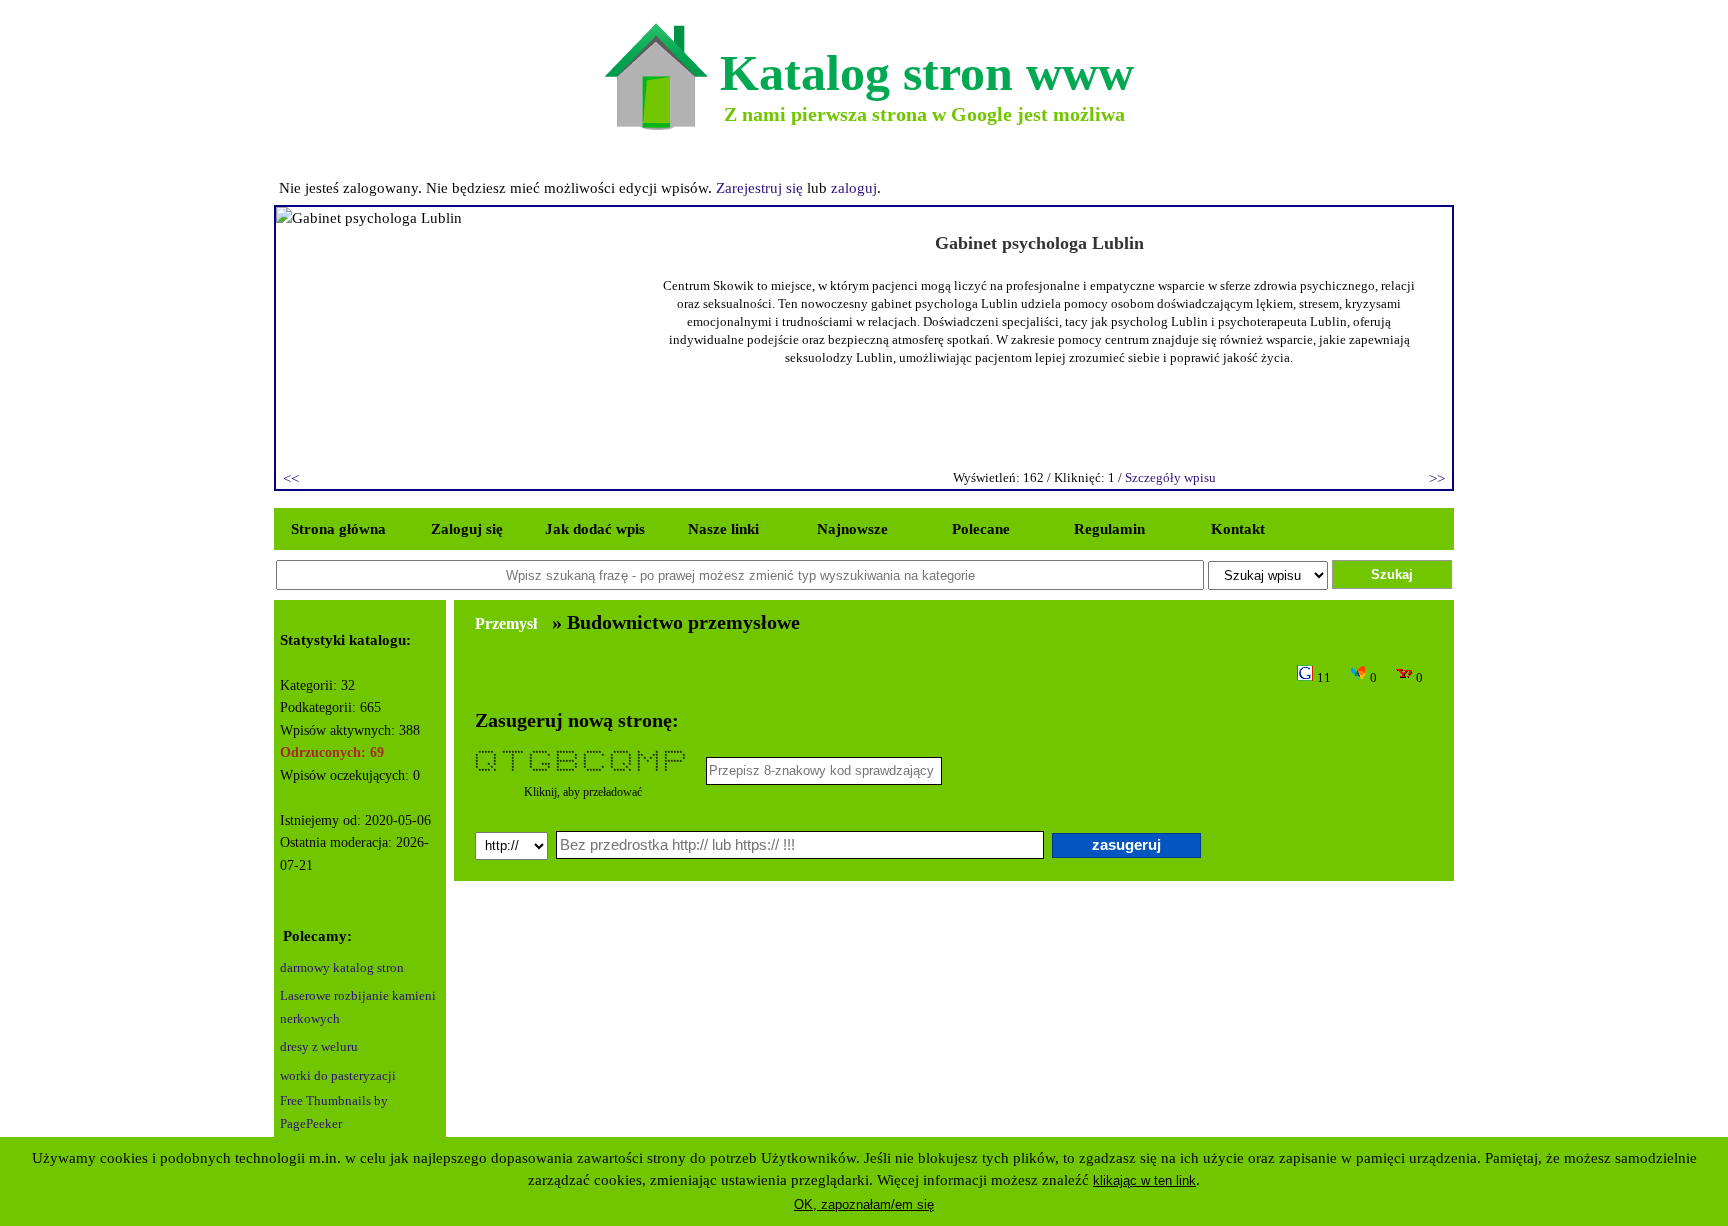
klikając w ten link (1144, 1180)
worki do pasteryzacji (338, 1075)
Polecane (981, 529)
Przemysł (506, 623)
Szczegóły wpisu (1170, 477)
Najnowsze (852, 529)
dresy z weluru (319, 1046)
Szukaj (1392, 574)
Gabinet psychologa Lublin (1039, 243)
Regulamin (1109, 529)
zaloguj (854, 188)
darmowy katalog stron (342, 967)
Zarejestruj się (759, 188)
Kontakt (1238, 529)
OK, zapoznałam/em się (864, 1204)
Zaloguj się (467, 529)
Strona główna (338, 529)
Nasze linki (723, 529)
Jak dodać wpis (595, 529)
